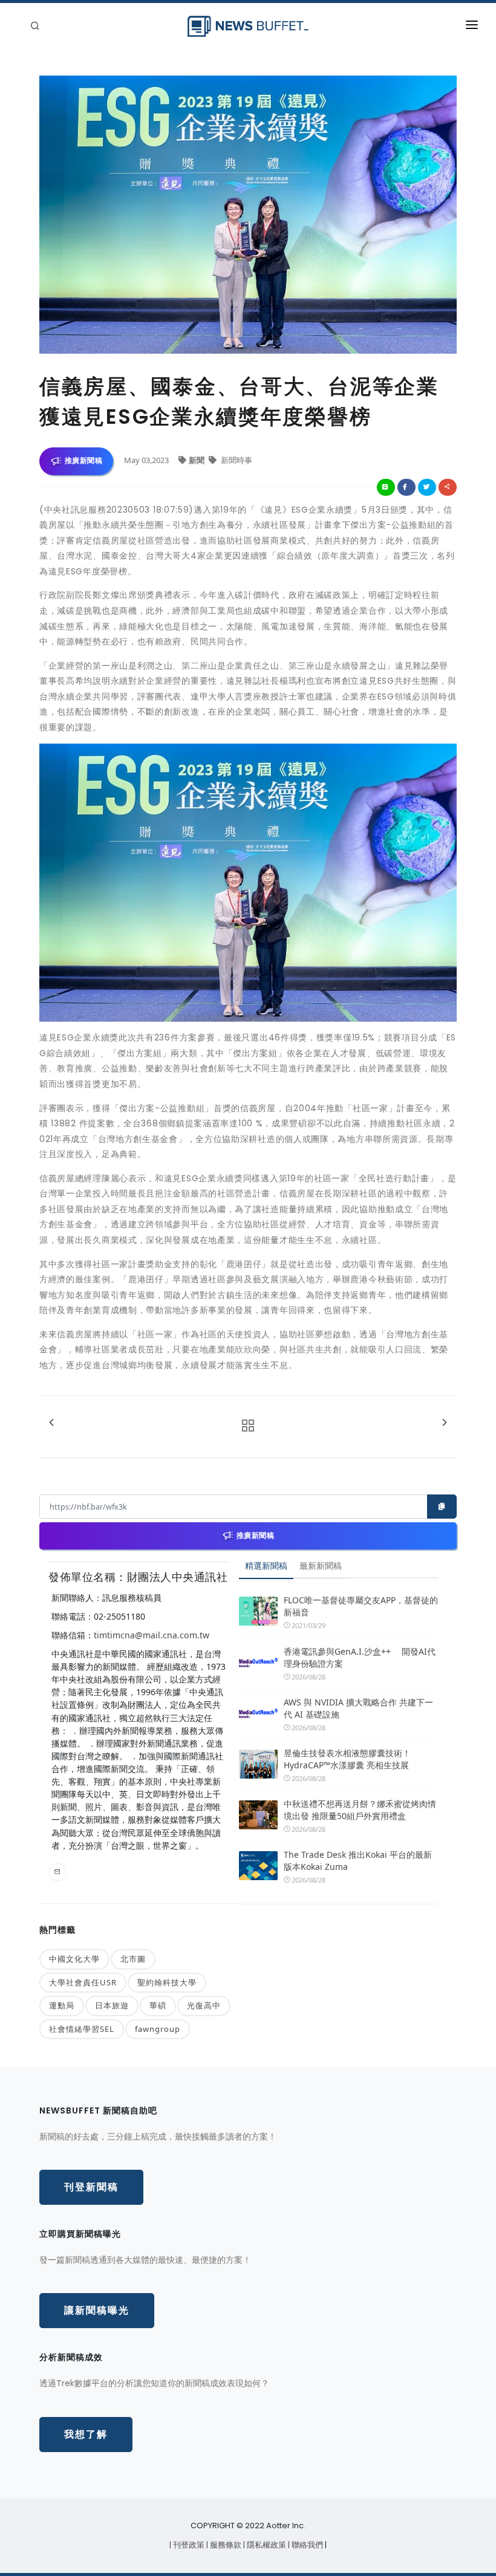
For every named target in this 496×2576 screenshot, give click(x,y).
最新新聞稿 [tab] (321, 1565)
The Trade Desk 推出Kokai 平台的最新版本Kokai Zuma (358, 1861)
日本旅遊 (112, 2005)
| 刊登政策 (188, 2545)
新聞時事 (236, 460)
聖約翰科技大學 (167, 1982)
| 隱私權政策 (266, 2545)
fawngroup (158, 2029)
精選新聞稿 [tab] (266, 1565)
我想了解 (86, 2434)
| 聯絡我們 (306, 2545)
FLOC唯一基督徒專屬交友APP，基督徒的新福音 (361, 1606)
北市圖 (133, 1959)
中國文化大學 (74, 1959)
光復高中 (204, 2005)
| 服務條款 (225, 2545)
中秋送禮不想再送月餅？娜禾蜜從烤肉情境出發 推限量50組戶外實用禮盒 (360, 1810)
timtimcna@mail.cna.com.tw (152, 1635)
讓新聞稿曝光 (97, 2310)
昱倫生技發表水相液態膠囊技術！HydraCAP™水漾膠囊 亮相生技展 (347, 1759)
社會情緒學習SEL (82, 2029)
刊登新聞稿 (91, 2187)
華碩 (158, 2005)
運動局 (62, 2005)
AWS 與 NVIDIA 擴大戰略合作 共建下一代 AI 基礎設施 (358, 1708)
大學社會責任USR (83, 1982)
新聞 (197, 460)
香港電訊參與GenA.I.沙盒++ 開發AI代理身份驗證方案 (360, 1657)
